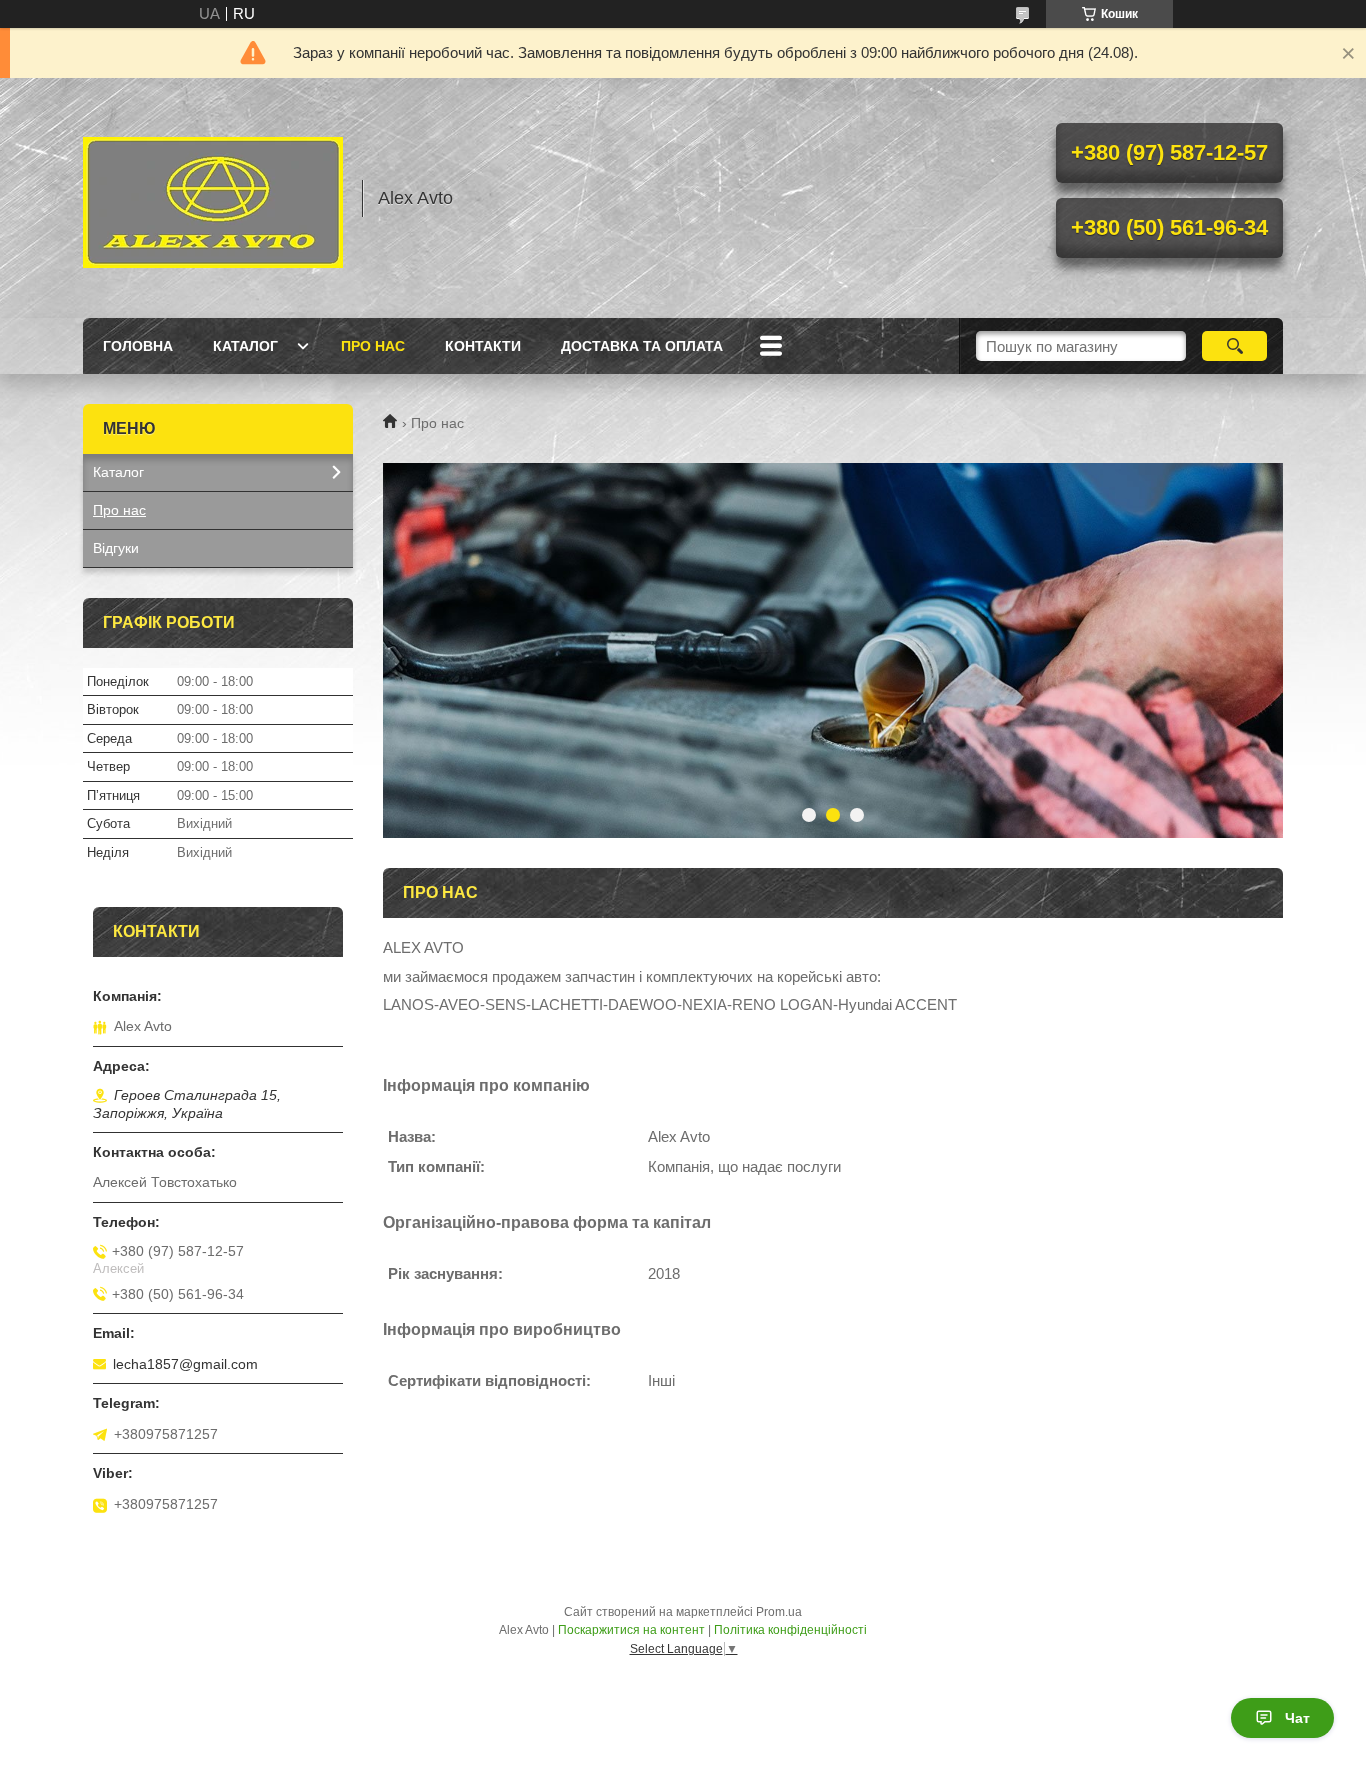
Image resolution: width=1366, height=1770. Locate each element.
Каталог (245, 346)
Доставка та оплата (642, 346)
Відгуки (116, 548)
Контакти (483, 346)
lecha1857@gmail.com (185, 1364)
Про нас (373, 346)
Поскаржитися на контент (631, 1630)
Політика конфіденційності (790, 1630)
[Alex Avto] (213, 198)
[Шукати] (1234, 346)
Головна (138, 346)
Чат (1297, 1718)
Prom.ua (779, 1612)
